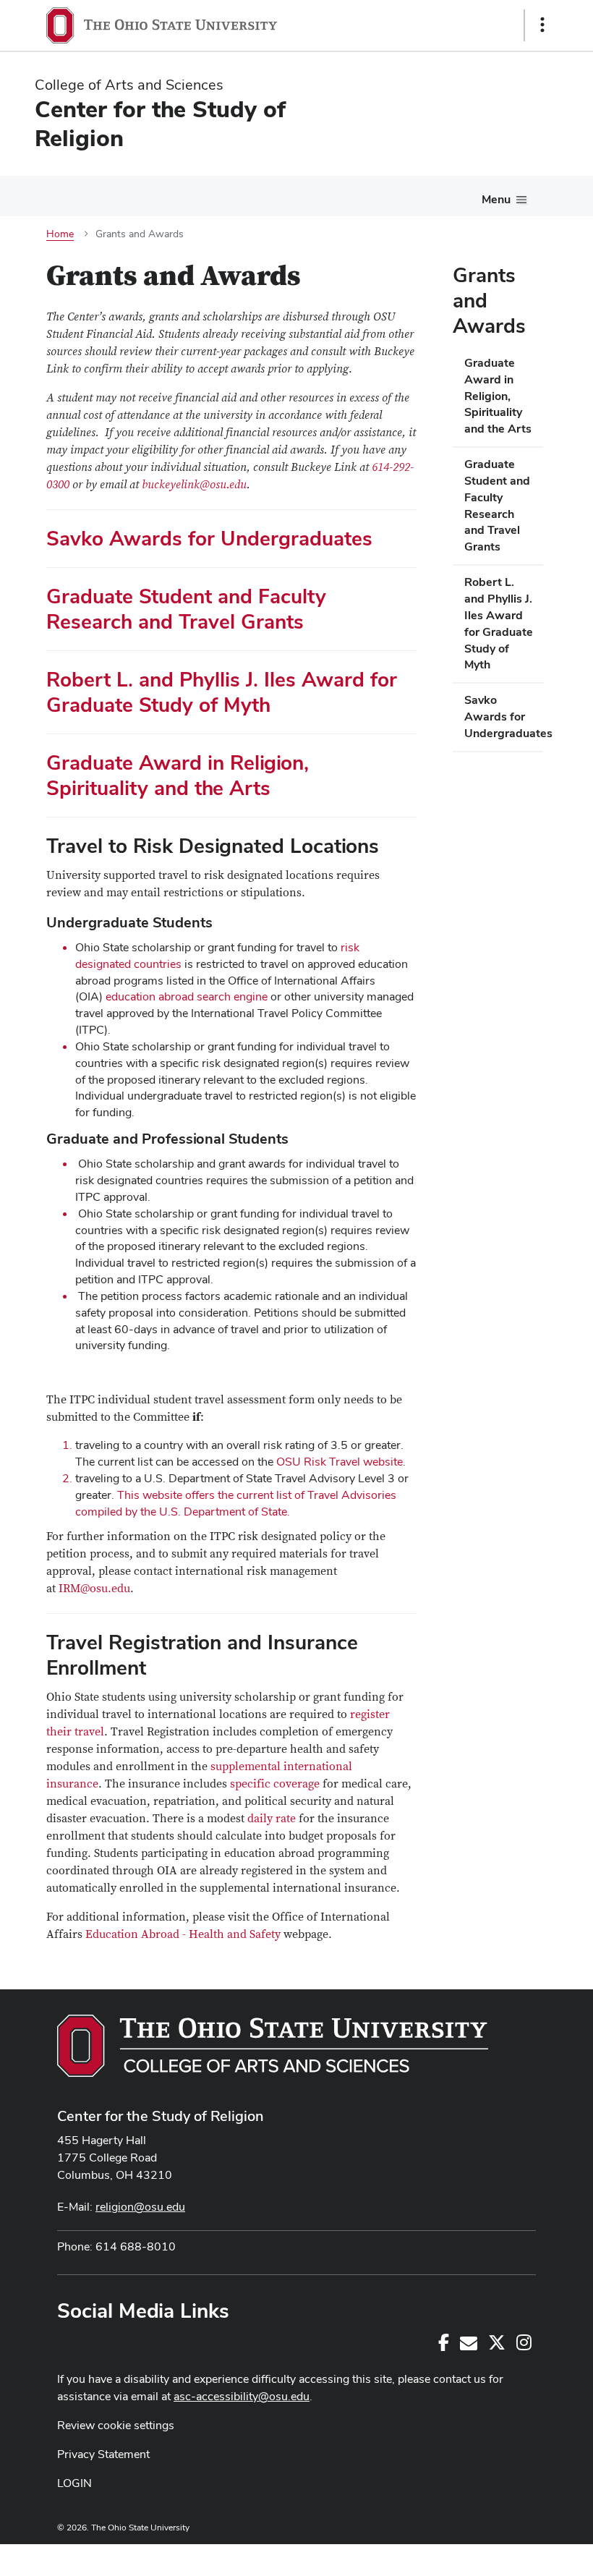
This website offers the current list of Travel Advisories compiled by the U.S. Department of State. (236, 1503)
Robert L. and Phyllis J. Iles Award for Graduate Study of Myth (222, 692)
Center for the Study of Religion (161, 2116)
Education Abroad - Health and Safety (183, 1934)
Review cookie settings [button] (116, 2425)
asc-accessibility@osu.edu (242, 2396)
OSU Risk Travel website (340, 1462)
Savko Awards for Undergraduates (209, 538)
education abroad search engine (187, 996)
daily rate (272, 1819)
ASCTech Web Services (491, 2556)
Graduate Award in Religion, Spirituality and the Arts (178, 775)
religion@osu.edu (140, 2207)
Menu (496, 199)
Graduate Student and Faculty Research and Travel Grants (186, 609)
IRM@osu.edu (94, 1589)
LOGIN (74, 2483)
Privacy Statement (103, 2454)
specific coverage (275, 1784)
